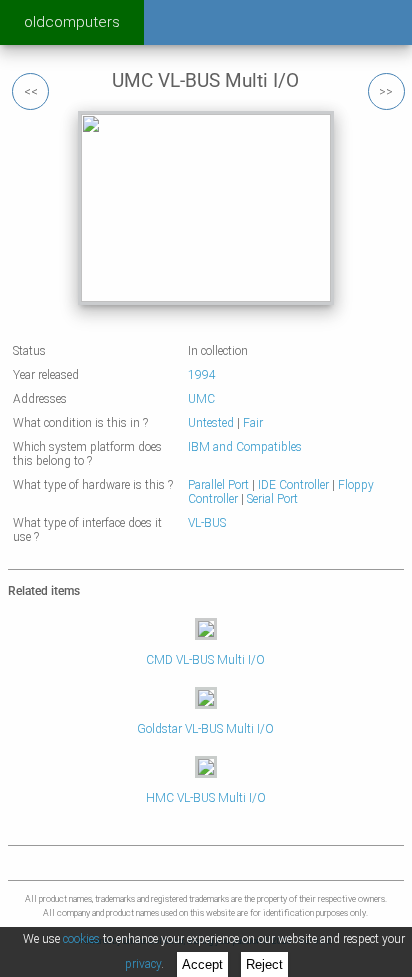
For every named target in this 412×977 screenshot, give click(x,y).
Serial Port (272, 499)
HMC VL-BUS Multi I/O (206, 798)
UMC (201, 399)
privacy (143, 964)
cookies (81, 939)
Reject (264, 964)
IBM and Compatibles (245, 447)
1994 (202, 375)
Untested (211, 423)
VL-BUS (207, 523)
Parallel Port (218, 485)
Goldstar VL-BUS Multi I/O (205, 729)
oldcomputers (72, 22)
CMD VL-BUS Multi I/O (205, 660)
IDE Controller (293, 485)
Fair (253, 423)
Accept (202, 964)
